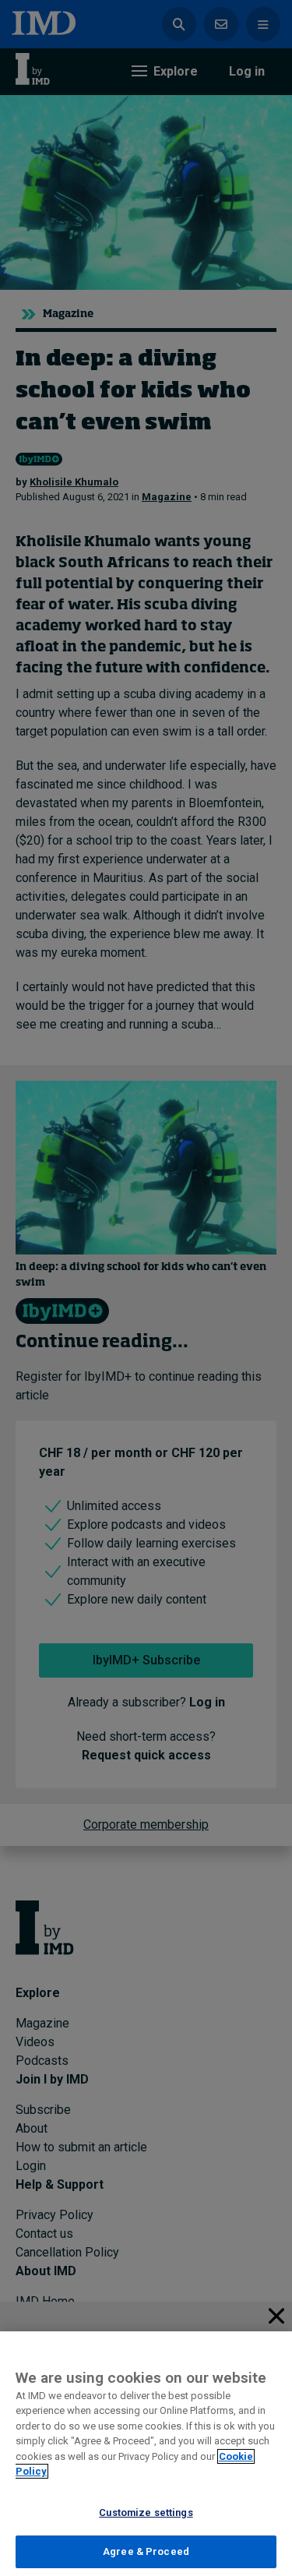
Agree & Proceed (146, 2551)
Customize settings (146, 2512)
